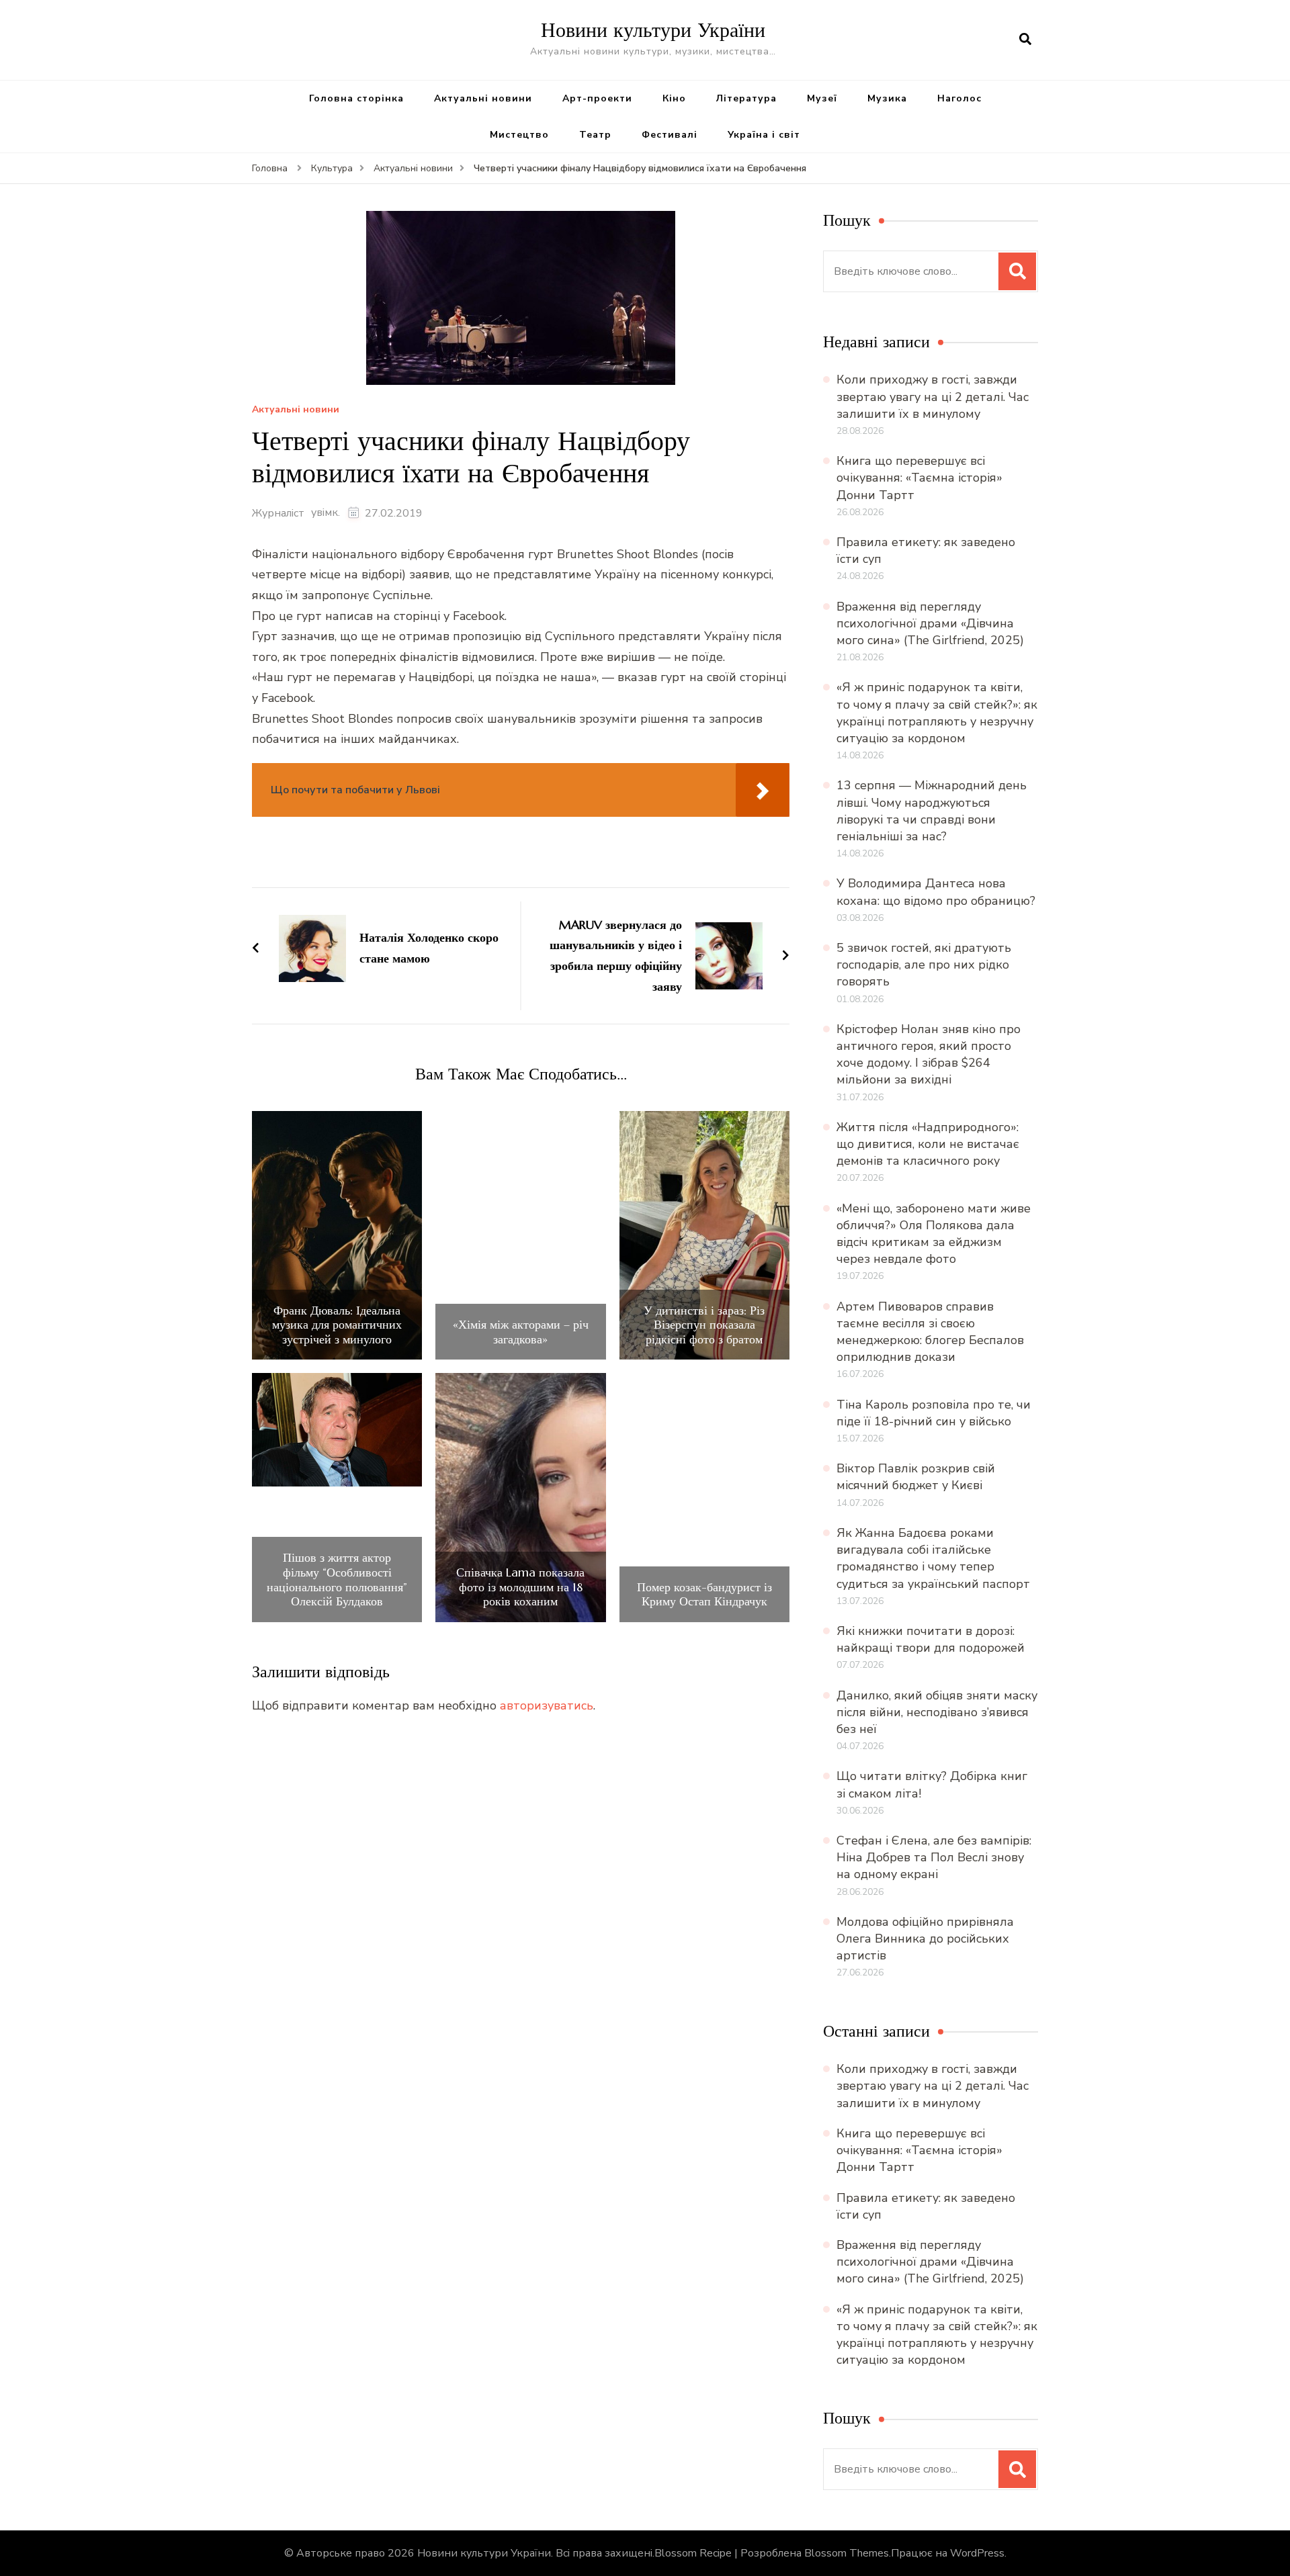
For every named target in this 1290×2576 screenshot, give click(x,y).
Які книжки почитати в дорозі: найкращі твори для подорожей (931, 1639)
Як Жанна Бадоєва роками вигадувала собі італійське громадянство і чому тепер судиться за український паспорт (933, 1558)
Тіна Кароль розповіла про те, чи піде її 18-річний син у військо (934, 1413)
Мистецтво (519, 135)
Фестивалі (670, 135)
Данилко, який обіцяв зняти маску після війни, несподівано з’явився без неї (937, 1712)
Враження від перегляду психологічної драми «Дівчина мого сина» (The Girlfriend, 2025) (930, 623)
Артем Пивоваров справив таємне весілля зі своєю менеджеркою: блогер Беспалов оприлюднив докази (930, 1332)
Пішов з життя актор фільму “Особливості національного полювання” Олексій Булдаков (337, 1579)
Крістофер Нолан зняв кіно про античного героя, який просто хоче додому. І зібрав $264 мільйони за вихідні (929, 1055)
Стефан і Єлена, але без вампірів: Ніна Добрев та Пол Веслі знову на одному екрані (934, 1857)
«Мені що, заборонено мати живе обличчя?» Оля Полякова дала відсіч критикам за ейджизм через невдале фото (934, 1234)
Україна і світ (764, 135)
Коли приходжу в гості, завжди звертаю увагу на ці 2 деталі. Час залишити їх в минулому (933, 396)
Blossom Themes (847, 2553)
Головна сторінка (356, 98)
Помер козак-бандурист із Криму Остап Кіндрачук (704, 1594)
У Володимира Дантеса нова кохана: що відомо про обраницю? (936, 892)
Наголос (959, 98)
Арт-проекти (597, 98)
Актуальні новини (483, 98)
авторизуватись (547, 1705)
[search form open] (1025, 40)
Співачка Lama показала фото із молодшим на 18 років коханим (520, 1587)
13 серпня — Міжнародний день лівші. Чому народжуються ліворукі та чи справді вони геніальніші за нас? (932, 811)
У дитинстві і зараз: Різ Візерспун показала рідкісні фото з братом (704, 1325)
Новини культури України (653, 30)
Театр (595, 135)
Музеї (822, 98)
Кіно (674, 98)
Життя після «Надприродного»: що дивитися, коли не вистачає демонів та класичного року (928, 1144)
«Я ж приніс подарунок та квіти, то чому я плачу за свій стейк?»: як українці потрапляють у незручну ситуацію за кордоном (937, 713)
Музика (887, 98)
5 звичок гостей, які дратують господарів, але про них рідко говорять (924, 965)
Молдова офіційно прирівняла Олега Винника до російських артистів (925, 1939)
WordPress (977, 2553)
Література (746, 98)
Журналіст (278, 513)
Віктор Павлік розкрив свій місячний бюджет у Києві (916, 1477)
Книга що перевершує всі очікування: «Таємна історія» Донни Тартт (919, 478)
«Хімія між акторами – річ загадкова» (521, 1332)
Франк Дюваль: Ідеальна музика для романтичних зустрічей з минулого (337, 1325)
